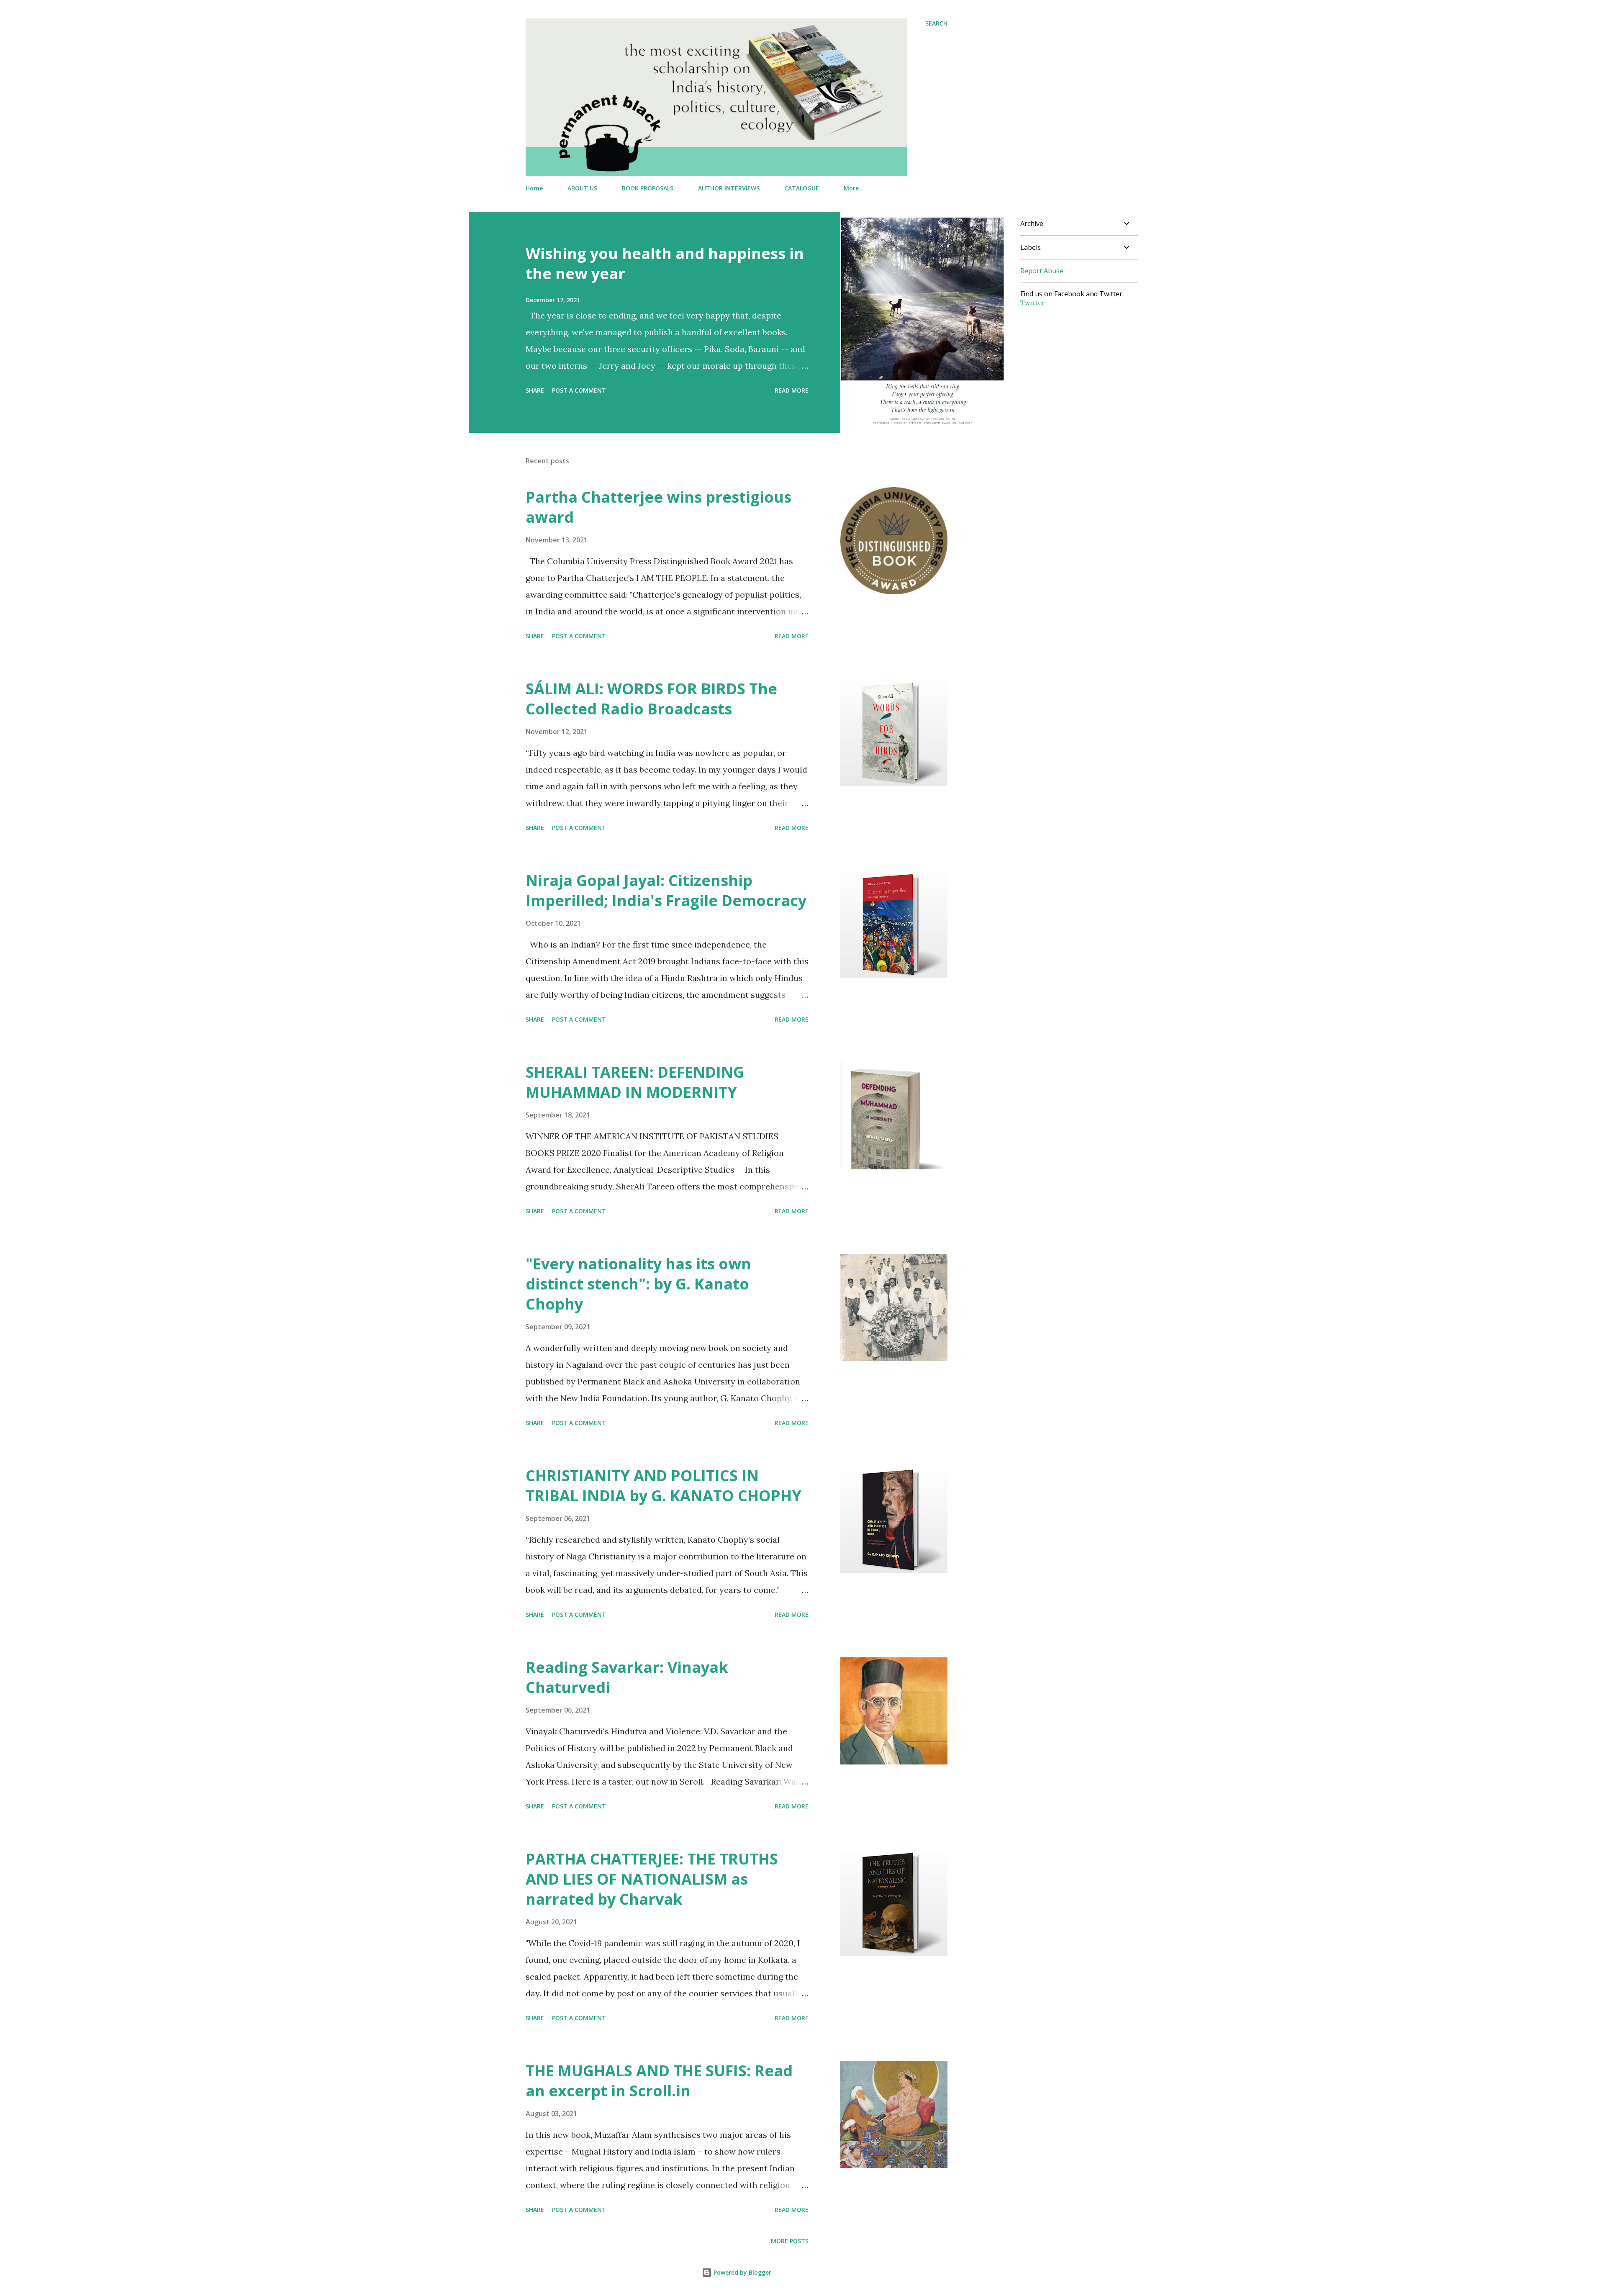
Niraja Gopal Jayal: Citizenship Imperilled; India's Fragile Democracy (666, 890)
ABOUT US (582, 188)
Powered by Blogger (742, 2272)
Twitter (1033, 303)
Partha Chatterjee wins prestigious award (658, 507)
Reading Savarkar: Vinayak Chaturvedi (627, 1677)
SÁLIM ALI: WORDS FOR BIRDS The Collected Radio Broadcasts (651, 699)
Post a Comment (579, 390)
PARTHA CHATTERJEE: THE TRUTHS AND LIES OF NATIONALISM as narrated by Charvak (652, 1879)
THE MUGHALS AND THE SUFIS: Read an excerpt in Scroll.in (659, 2081)
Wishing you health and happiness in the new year (665, 263)
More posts (790, 2241)
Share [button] (535, 390)
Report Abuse (1042, 271)
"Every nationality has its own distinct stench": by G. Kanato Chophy (638, 1284)
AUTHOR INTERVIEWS (729, 188)
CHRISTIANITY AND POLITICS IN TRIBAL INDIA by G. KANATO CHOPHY (664, 1486)
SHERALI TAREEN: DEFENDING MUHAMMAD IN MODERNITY (635, 1082)
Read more (792, 390)
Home (534, 188)
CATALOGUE (802, 188)
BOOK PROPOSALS (648, 188)
